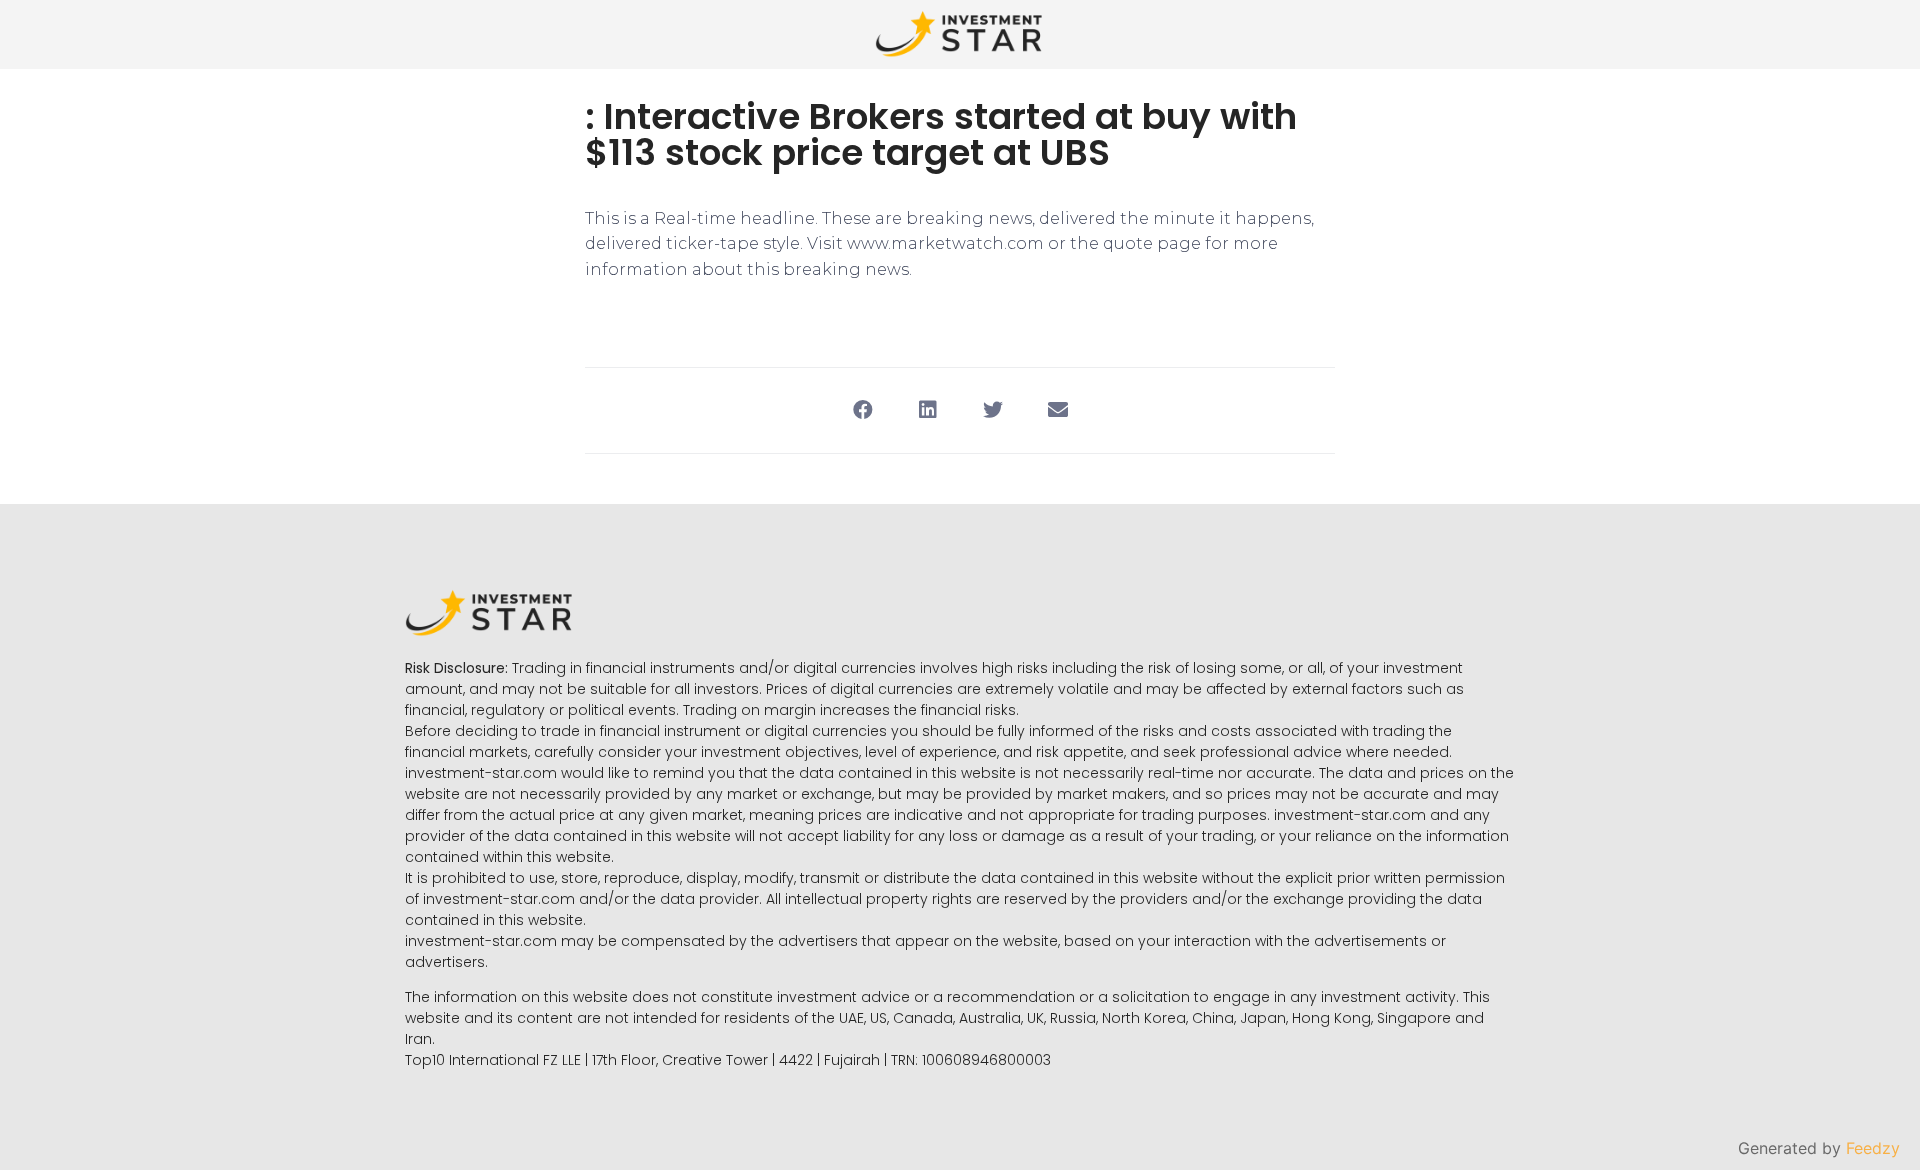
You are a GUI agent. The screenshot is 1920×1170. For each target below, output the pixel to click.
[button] (862, 410)
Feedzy (1873, 1148)
